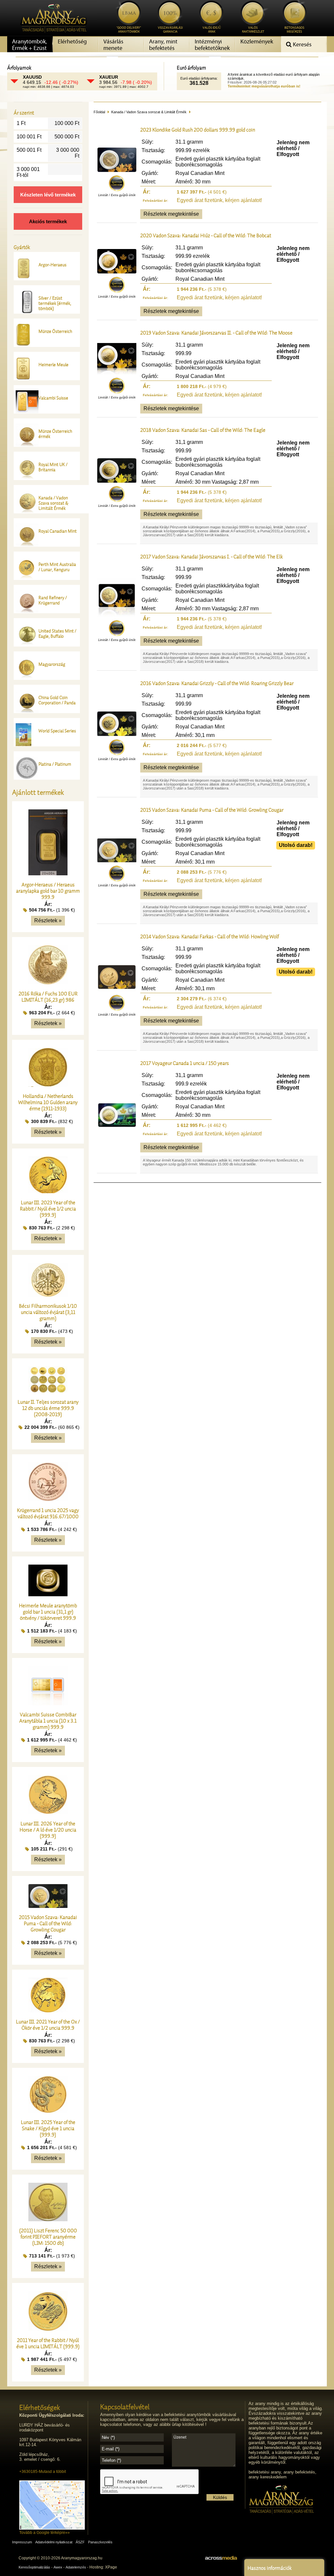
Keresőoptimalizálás (34, 2567)
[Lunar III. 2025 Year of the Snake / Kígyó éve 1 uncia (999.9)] (48, 2111)
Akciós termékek (48, 221)
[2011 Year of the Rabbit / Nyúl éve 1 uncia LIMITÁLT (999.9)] (48, 2329)
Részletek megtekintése (171, 214)
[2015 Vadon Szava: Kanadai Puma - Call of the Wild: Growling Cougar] (48, 1906)
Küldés (220, 2497)
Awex (58, 2567)
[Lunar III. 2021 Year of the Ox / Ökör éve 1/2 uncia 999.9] (48, 2011)
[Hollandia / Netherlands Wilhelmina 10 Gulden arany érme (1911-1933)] (48, 1085)
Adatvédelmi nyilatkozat (54, 2542)
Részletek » (48, 921)
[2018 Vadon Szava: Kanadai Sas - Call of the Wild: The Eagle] (117, 481)
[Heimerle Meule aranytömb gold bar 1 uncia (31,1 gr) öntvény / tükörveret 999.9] (48, 1594)
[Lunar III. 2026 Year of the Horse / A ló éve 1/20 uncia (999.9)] (48, 1812)
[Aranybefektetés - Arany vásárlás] (52, 35)
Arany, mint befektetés (163, 45)
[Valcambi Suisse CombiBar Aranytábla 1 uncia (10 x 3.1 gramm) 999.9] (48, 1703)
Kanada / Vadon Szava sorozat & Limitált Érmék (149, 112)
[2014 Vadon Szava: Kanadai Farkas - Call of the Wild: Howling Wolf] (117, 990)
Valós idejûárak (212, 30)
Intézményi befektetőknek (212, 45)
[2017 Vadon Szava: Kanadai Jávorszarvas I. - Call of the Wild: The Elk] (117, 615)
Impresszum (22, 2542)
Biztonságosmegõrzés (294, 30)
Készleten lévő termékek (48, 195)
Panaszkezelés (100, 2542)
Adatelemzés (76, 2567)
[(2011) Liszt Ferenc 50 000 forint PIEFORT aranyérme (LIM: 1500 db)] (48, 2219)
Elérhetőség (72, 42)
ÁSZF (80, 2542)
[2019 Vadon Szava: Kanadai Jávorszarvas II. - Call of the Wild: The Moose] (117, 373)
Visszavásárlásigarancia (170, 30)
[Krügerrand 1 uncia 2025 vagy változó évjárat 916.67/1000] (48, 1499)
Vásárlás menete (113, 45)
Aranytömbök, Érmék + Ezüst (30, 45)
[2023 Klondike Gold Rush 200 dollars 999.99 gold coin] (117, 170)
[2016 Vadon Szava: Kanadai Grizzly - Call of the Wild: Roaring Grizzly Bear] (117, 734)
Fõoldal (99, 112)
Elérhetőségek (40, 2407)
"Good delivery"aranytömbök (129, 30)
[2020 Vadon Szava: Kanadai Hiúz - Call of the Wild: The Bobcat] (117, 272)
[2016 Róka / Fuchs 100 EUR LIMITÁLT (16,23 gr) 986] (48, 983)
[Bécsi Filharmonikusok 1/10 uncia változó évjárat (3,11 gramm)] (48, 1295)
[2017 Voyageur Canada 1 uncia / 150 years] (117, 1125)
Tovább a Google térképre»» (45, 2533)
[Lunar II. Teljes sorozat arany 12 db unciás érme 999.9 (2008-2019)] (48, 1391)
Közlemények (257, 42)
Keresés (302, 45)
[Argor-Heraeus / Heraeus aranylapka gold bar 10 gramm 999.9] (48, 874)
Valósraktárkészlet (253, 30)
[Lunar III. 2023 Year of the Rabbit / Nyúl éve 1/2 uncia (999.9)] (48, 1191)
